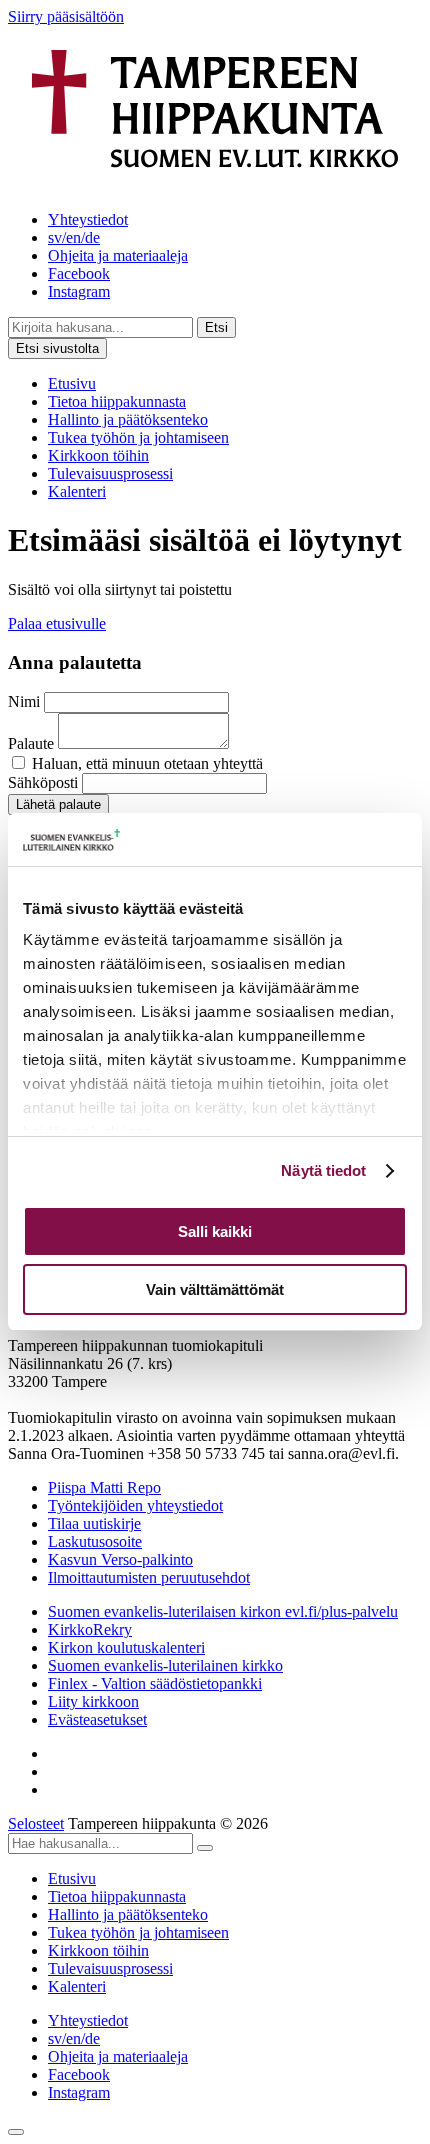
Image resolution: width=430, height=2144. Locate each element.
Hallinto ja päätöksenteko (128, 419)
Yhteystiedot (88, 219)
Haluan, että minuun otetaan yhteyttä (147, 763)
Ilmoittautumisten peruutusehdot (149, 1577)
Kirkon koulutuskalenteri (126, 1647)
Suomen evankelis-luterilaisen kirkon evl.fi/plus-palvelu (223, 1611)
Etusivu (72, 383)
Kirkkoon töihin (98, 455)
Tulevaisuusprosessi (110, 473)
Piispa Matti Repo (104, 1487)
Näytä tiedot (323, 1170)
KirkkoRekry (90, 1629)
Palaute (31, 743)
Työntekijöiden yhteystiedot (135, 1505)
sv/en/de (74, 237)
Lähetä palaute (58, 804)
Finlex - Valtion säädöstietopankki (155, 1683)
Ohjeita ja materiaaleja (118, 255)
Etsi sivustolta (57, 348)
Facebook (79, 273)
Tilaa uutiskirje (94, 1523)
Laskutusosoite (95, 1541)
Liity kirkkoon (93, 1701)
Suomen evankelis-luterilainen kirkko (165, 1665)
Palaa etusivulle (57, 623)
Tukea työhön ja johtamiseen (138, 437)
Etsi (216, 327)
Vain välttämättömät (215, 1289)
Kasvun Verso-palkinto (120, 1559)
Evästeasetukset (97, 1719)
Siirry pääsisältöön (66, 16)
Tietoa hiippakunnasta (117, 401)
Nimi (24, 701)
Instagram (79, 291)
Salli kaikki (215, 1231)
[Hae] (205, 1848)
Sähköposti (43, 782)
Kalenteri (77, 491)
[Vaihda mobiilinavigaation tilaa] (16, 2132)
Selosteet (36, 1823)
